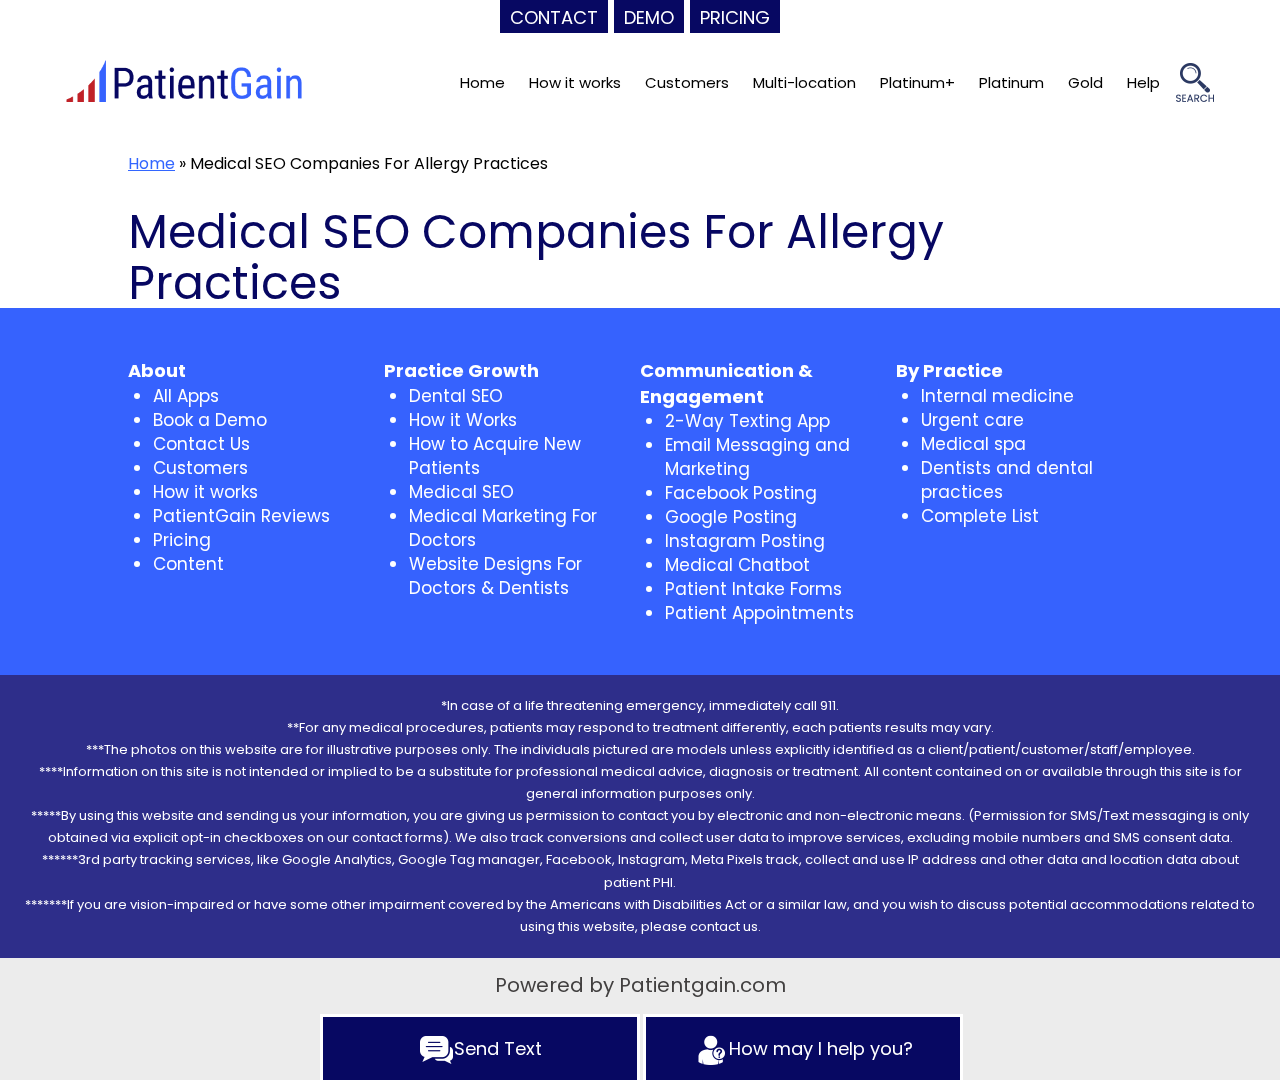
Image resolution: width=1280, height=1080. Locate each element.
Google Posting (731, 517)
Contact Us (201, 444)
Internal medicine (997, 396)
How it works (575, 82)
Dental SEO (456, 396)
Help (1143, 82)
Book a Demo (210, 420)
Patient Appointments (759, 613)
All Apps (186, 396)
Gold (1085, 82)
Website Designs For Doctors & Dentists (495, 576)
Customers (687, 82)
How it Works (463, 420)
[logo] (184, 83)
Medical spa (973, 444)
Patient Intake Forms (753, 589)
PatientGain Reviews (241, 516)
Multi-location (804, 82)
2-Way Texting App (747, 421)
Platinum (1011, 82)
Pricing (182, 540)
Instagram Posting (745, 541)
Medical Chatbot (737, 565)
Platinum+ (917, 82)
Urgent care (972, 420)
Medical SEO (461, 492)
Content (188, 564)
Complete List (980, 516)
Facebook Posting (741, 493)
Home (482, 82)
